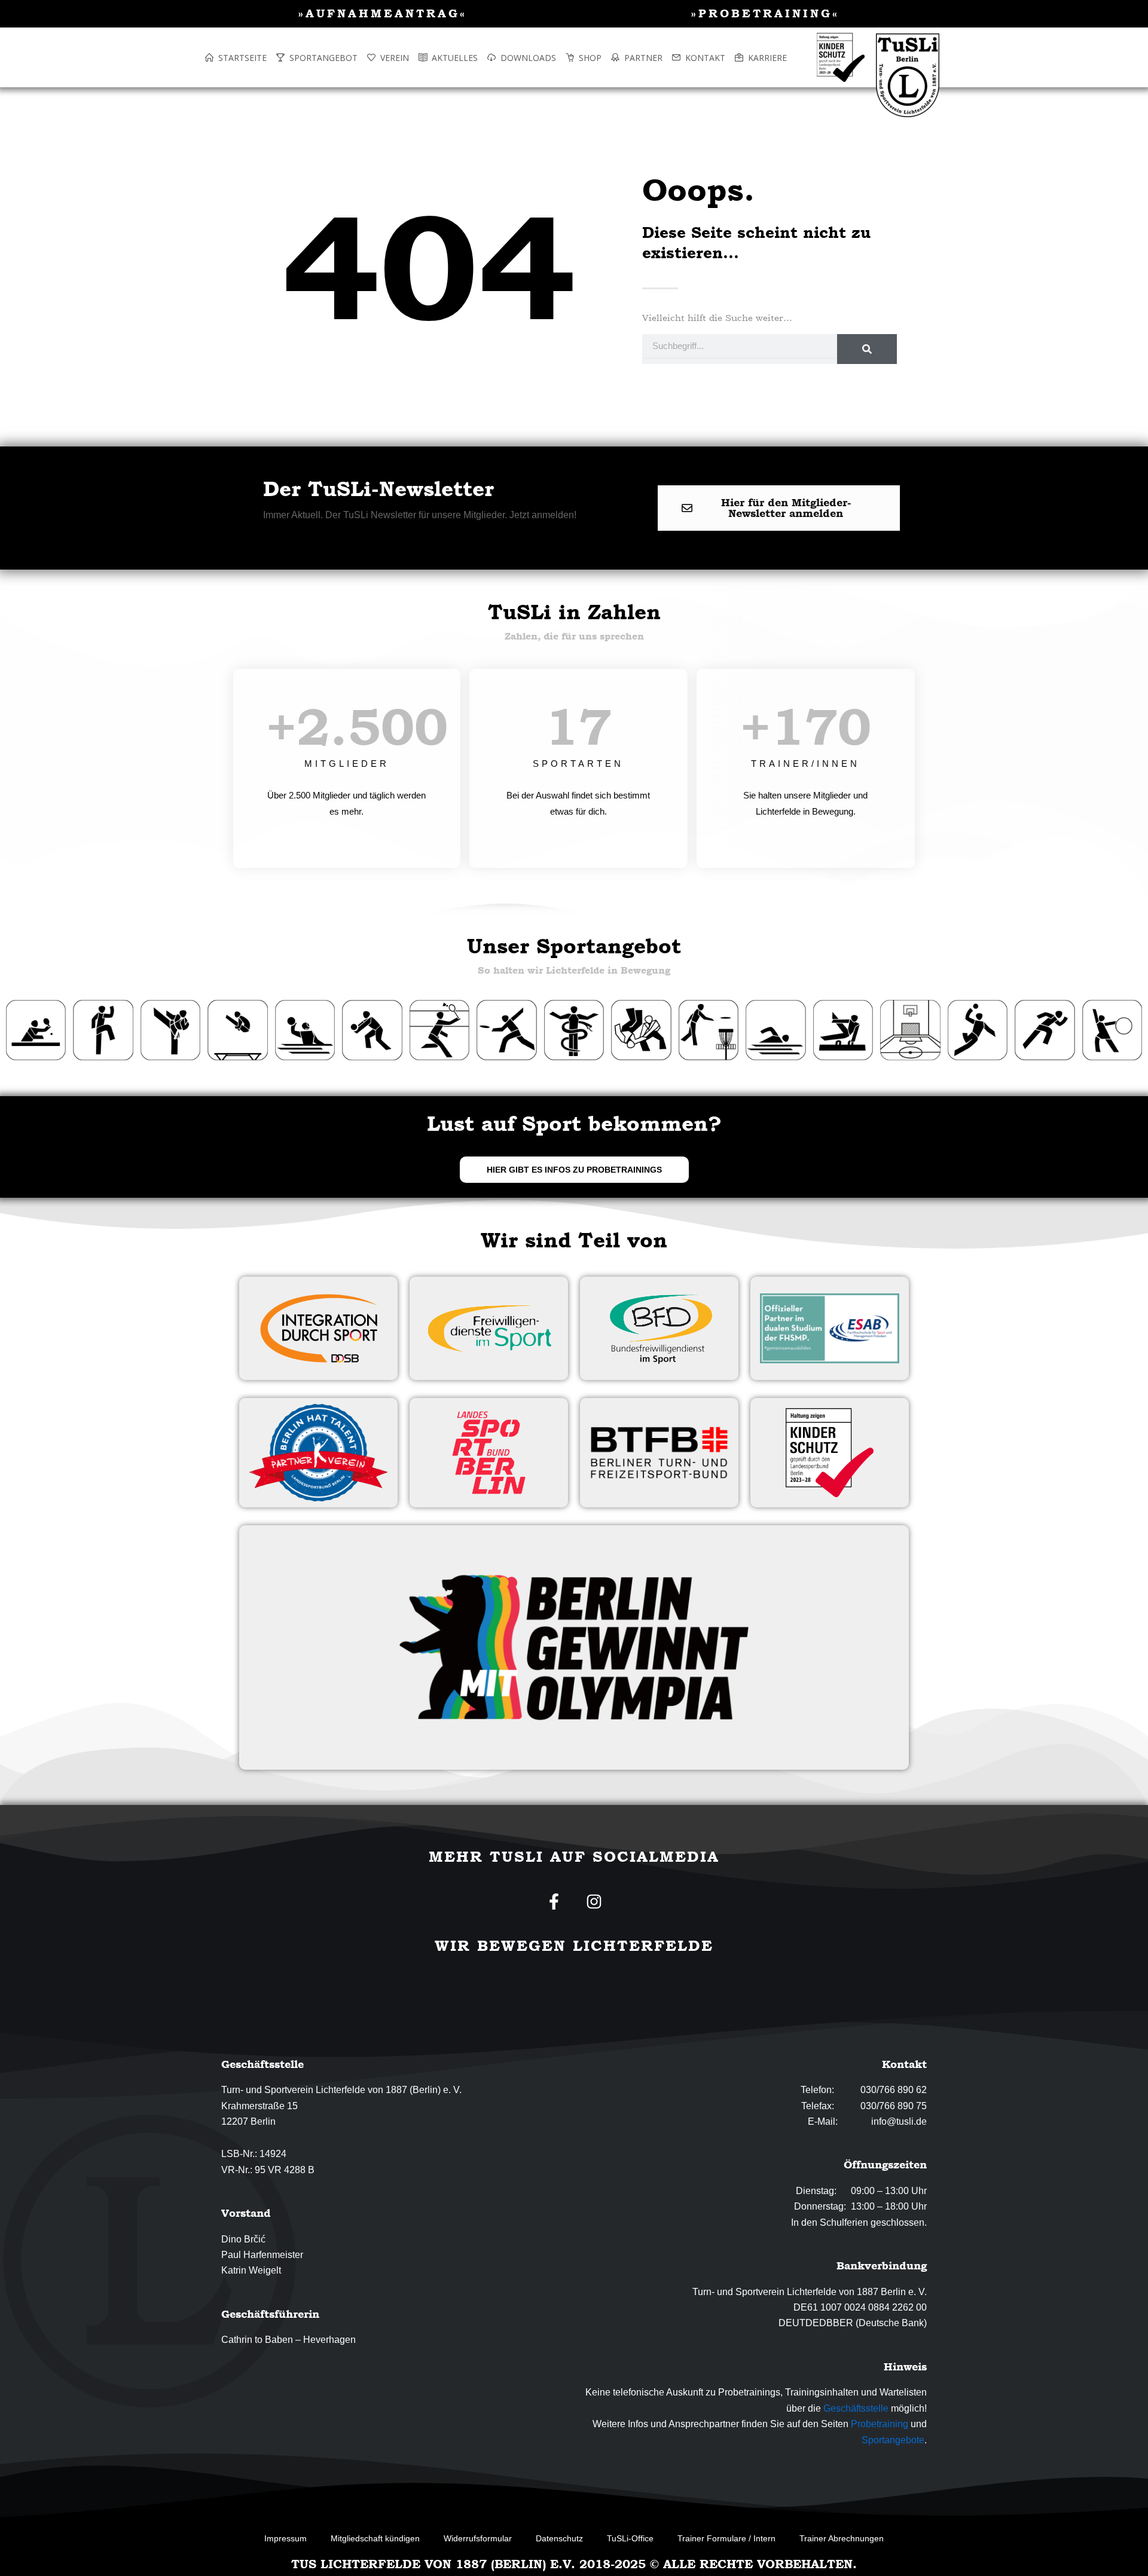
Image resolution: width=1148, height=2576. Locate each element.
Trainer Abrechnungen (842, 2538)
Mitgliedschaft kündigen (375, 2538)
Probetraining (880, 2424)
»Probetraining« (765, 13)
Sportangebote (893, 2440)
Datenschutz (559, 2538)
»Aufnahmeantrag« (383, 13)
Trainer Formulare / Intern (726, 2538)
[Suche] (867, 349)
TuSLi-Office (630, 2538)
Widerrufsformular (478, 2538)
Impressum (286, 2538)
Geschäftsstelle (856, 2408)
